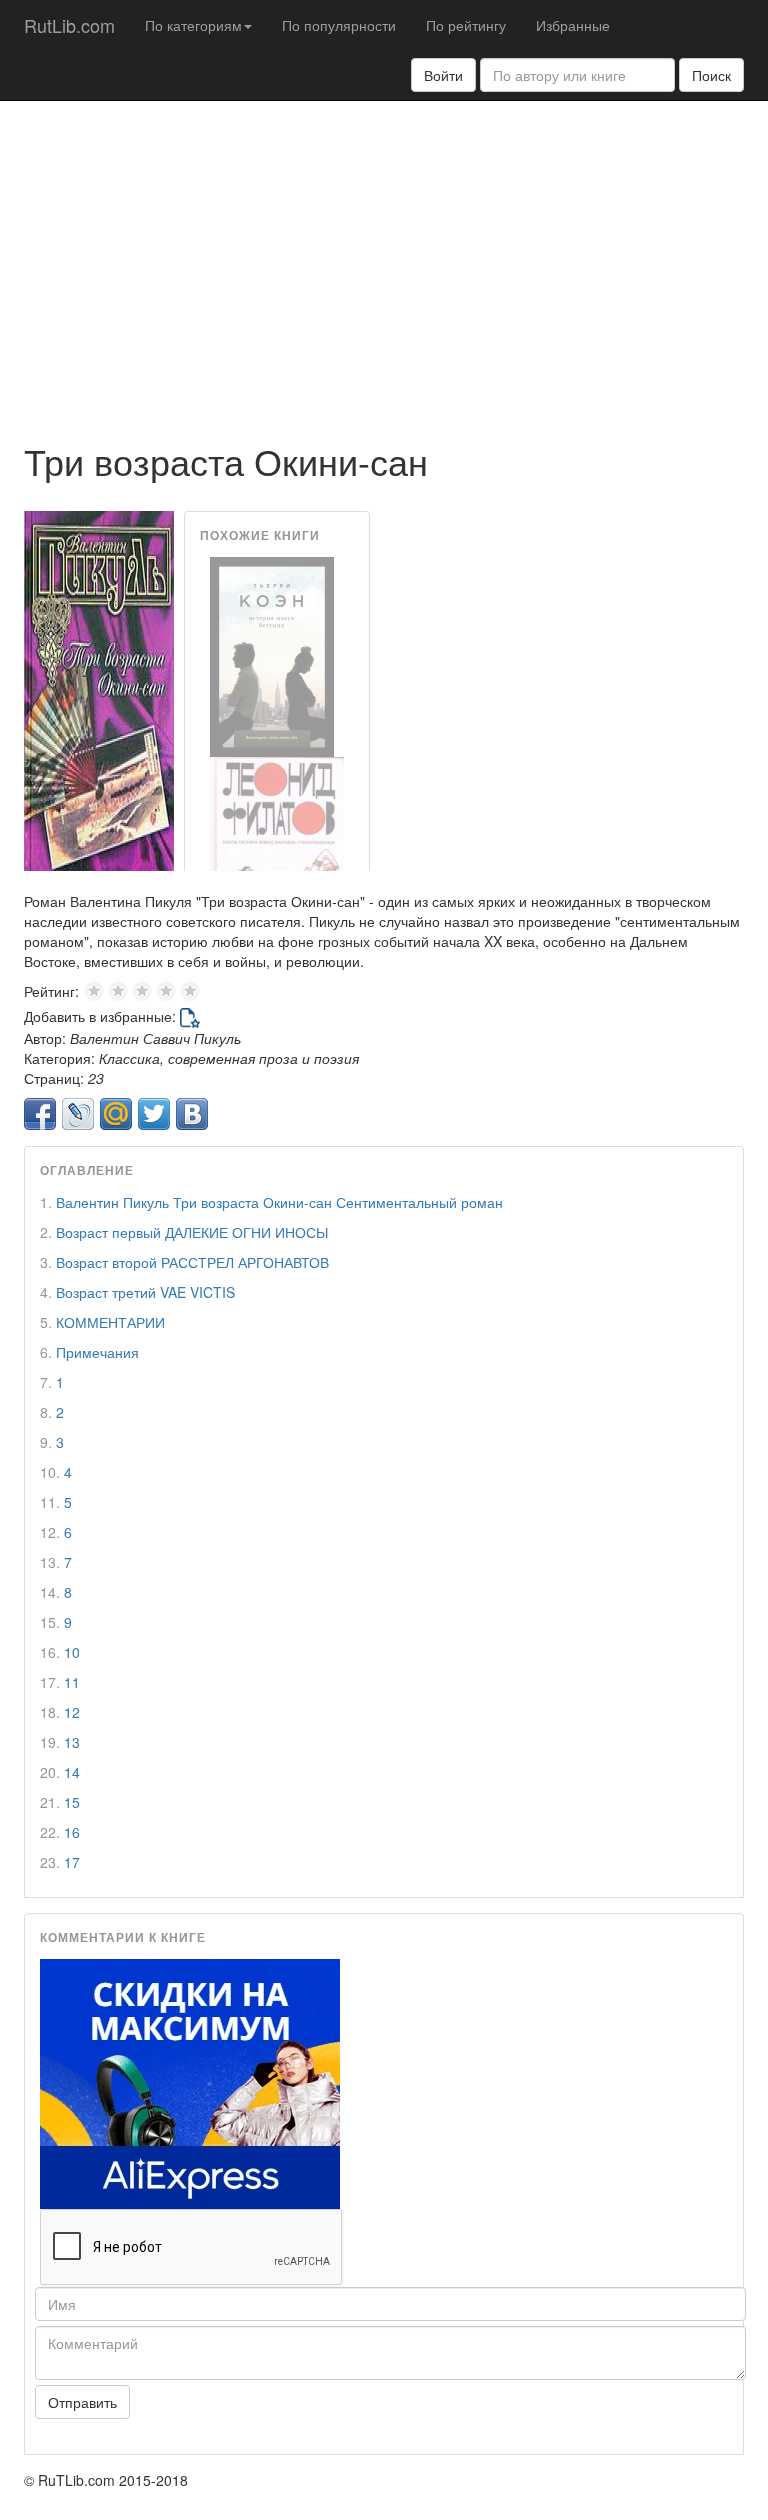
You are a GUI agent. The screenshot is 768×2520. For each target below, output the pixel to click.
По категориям (193, 25)
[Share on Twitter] (154, 1114)
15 (72, 1802)
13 (72, 1742)
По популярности (339, 25)
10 (72, 1652)
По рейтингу (466, 25)
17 (72, 1862)
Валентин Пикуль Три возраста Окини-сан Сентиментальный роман (279, 1202)
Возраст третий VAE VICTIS (145, 1292)
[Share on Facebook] (40, 1114)
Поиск (711, 75)
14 (72, 1772)
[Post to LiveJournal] (78, 1114)
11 (72, 1682)
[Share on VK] (192, 1114)
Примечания (97, 1352)
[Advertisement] (384, 261)
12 (72, 1712)
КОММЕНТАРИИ (110, 1322)
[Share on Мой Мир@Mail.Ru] (116, 1114)
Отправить (82, 2402)
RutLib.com (69, 25)
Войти (443, 75)
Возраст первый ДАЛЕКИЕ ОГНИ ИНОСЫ (192, 1232)
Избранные (573, 25)
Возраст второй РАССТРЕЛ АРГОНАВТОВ (192, 1262)
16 (72, 1832)
